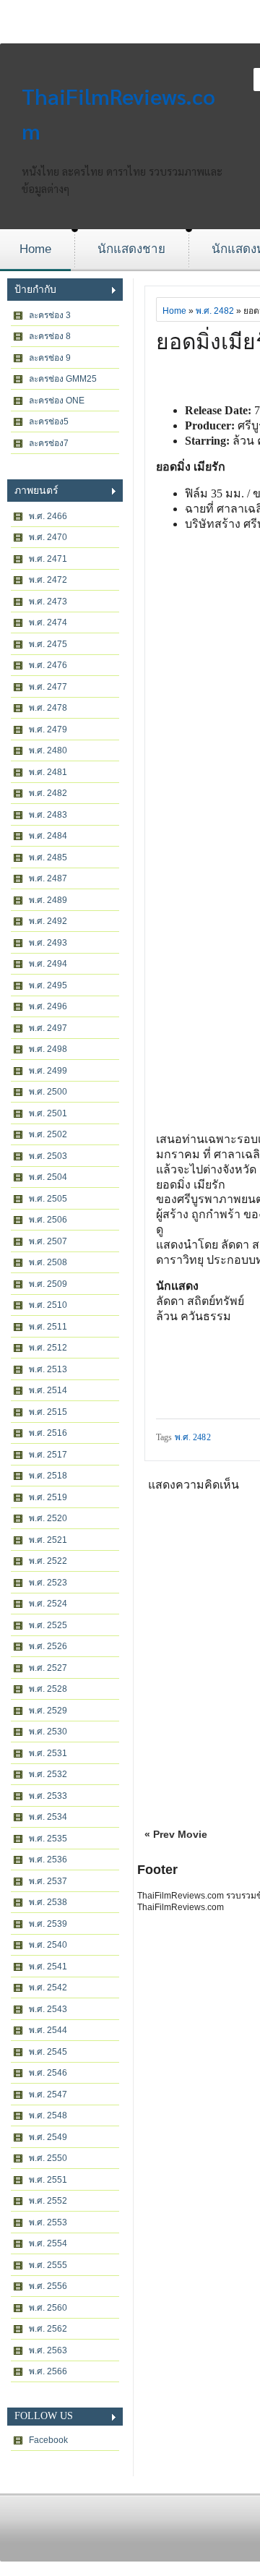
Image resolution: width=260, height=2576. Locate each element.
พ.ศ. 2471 (48, 559)
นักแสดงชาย (131, 249)
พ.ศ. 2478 (48, 708)
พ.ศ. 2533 (48, 1796)
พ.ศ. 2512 (48, 1348)
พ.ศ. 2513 (48, 1369)
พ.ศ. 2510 (48, 1305)
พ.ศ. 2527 (48, 1668)
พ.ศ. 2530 (48, 1732)
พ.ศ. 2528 (48, 1689)
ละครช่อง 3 (50, 315)
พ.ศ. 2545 (48, 2052)
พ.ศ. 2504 (48, 1177)
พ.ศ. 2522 (48, 1561)
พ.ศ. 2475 (48, 644)
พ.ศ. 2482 (48, 793)
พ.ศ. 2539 (48, 1924)
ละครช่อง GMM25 (63, 379)
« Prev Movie (176, 1834)
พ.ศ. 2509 (48, 1284)
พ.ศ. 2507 (48, 1241)
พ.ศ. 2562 (48, 2329)
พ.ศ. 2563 (48, 2350)
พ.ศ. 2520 (48, 1518)
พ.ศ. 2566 (48, 2371)
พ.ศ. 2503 (48, 1156)
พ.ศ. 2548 (48, 2115)
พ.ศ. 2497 (48, 1028)
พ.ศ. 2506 (48, 1220)
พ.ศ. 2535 (48, 1839)
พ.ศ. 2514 (48, 1390)
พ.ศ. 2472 (48, 580)
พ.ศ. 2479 (48, 729)
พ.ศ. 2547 (48, 2094)
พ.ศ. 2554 (48, 2243)
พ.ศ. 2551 (48, 2180)
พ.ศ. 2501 (48, 1113)
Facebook (48, 2440)
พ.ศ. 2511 (48, 1327)
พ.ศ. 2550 (48, 2158)
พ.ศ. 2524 (48, 1604)
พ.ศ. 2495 (48, 985)
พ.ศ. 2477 (48, 687)
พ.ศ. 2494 (48, 964)
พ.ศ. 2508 (48, 1262)
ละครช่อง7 (49, 443)
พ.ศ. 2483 (48, 815)
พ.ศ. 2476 (48, 665)
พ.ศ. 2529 (48, 1711)
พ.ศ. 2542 (48, 1987)
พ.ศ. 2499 (48, 1071)
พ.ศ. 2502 (48, 1134)
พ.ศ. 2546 (48, 2073)
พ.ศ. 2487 (48, 878)
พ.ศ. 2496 (48, 1006)
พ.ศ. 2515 (48, 1412)
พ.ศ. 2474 (48, 622)
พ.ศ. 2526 (48, 1646)
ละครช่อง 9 (50, 358)
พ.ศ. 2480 (48, 750)
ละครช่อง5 (49, 422)
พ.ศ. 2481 (48, 772)
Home (35, 249)
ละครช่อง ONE (57, 401)
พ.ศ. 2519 (48, 1497)
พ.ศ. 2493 (48, 943)
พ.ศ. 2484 (48, 836)
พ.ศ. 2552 (48, 2201)
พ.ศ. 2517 (48, 1455)
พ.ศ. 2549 (48, 2137)
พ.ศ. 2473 (48, 602)
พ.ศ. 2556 (48, 2286)
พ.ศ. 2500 (48, 1092)
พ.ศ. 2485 (48, 857)
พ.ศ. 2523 (48, 1583)
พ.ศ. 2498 (48, 1049)
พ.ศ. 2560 (48, 2308)
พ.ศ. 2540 (48, 1945)
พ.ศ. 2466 (48, 516)
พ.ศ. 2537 (48, 1881)
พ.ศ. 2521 (48, 1540)
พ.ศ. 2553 (48, 2222)
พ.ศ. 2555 (48, 2265)
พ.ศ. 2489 (48, 900)
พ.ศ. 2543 (48, 2009)
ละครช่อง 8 (50, 336)
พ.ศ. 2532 (48, 1774)
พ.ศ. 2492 (48, 921)
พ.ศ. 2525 (48, 1625)
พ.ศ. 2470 (48, 537)
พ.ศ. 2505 (48, 1199)
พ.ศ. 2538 (48, 1902)
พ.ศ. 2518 (48, 1476)
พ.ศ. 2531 (48, 1753)
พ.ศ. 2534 (48, 1817)
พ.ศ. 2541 (48, 1967)
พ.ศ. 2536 (48, 1860)
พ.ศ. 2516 (48, 1433)
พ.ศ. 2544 (48, 2030)
